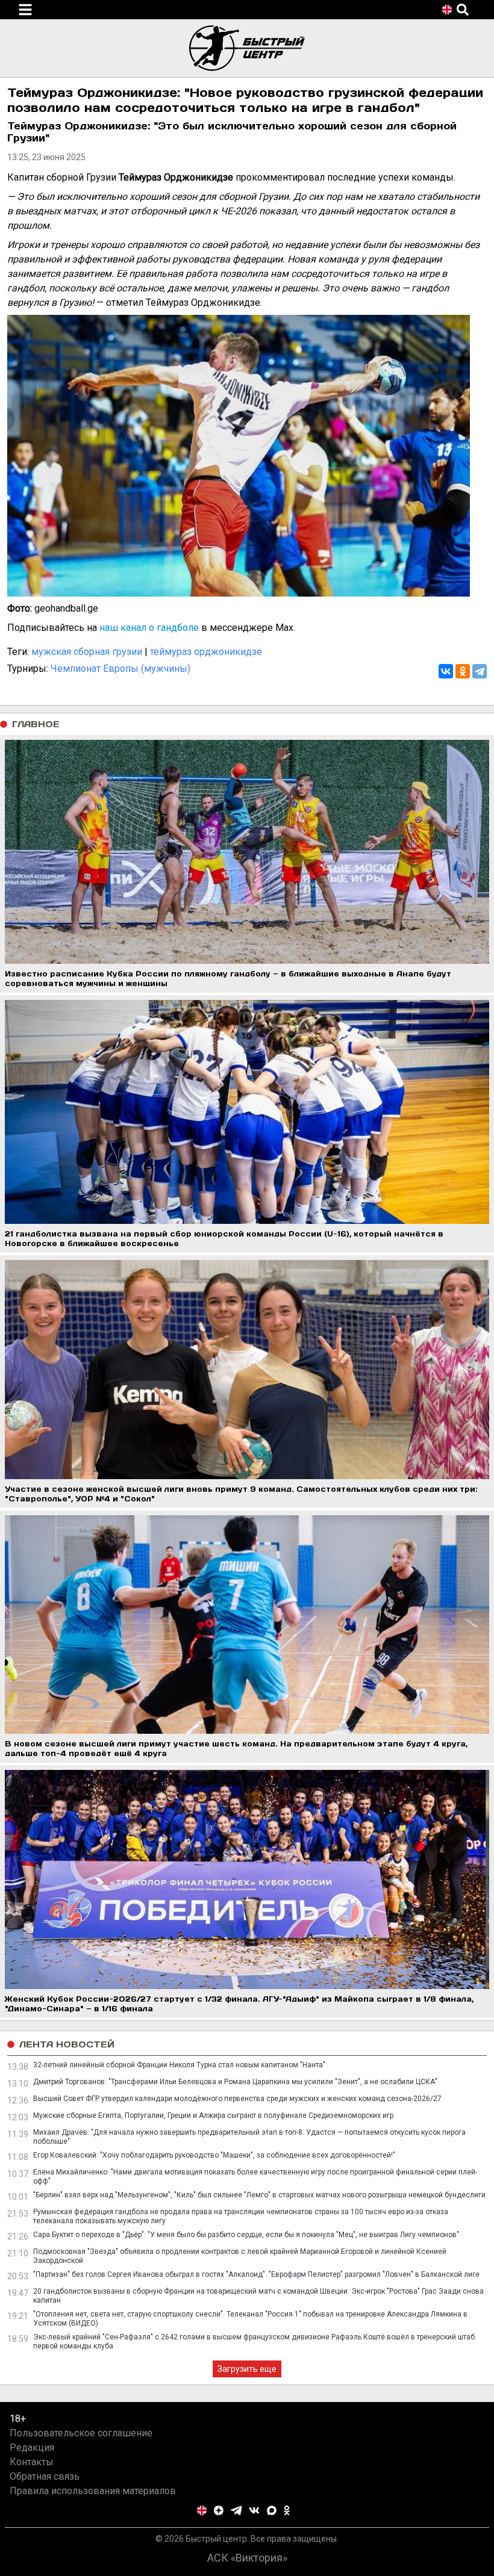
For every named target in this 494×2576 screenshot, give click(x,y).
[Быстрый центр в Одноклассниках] (287, 2510)
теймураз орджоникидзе (206, 652)
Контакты (32, 2462)
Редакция (32, 2447)
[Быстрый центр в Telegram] (236, 2510)
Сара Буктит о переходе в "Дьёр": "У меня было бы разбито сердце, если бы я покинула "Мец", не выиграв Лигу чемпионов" (246, 2235)
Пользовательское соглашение (81, 2433)
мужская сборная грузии (87, 652)
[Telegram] (480, 671)
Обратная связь (45, 2476)
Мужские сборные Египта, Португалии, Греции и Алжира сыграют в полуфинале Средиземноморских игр (213, 2115)
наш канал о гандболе (149, 628)
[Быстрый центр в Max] (272, 2510)
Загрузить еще (247, 2369)
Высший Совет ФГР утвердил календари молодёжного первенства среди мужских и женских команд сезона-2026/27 (237, 2099)
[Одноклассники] (463, 671)
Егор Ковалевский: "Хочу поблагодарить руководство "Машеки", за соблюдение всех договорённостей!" (214, 2155)
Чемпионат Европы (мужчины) (120, 669)
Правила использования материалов (93, 2491)
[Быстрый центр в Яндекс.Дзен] (219, 2510)
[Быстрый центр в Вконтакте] (254, 2510)
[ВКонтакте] (446, 671)
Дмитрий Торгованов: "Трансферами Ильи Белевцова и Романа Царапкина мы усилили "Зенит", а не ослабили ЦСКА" (235, 2082)
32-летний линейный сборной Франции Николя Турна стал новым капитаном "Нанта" (179, 2065)
